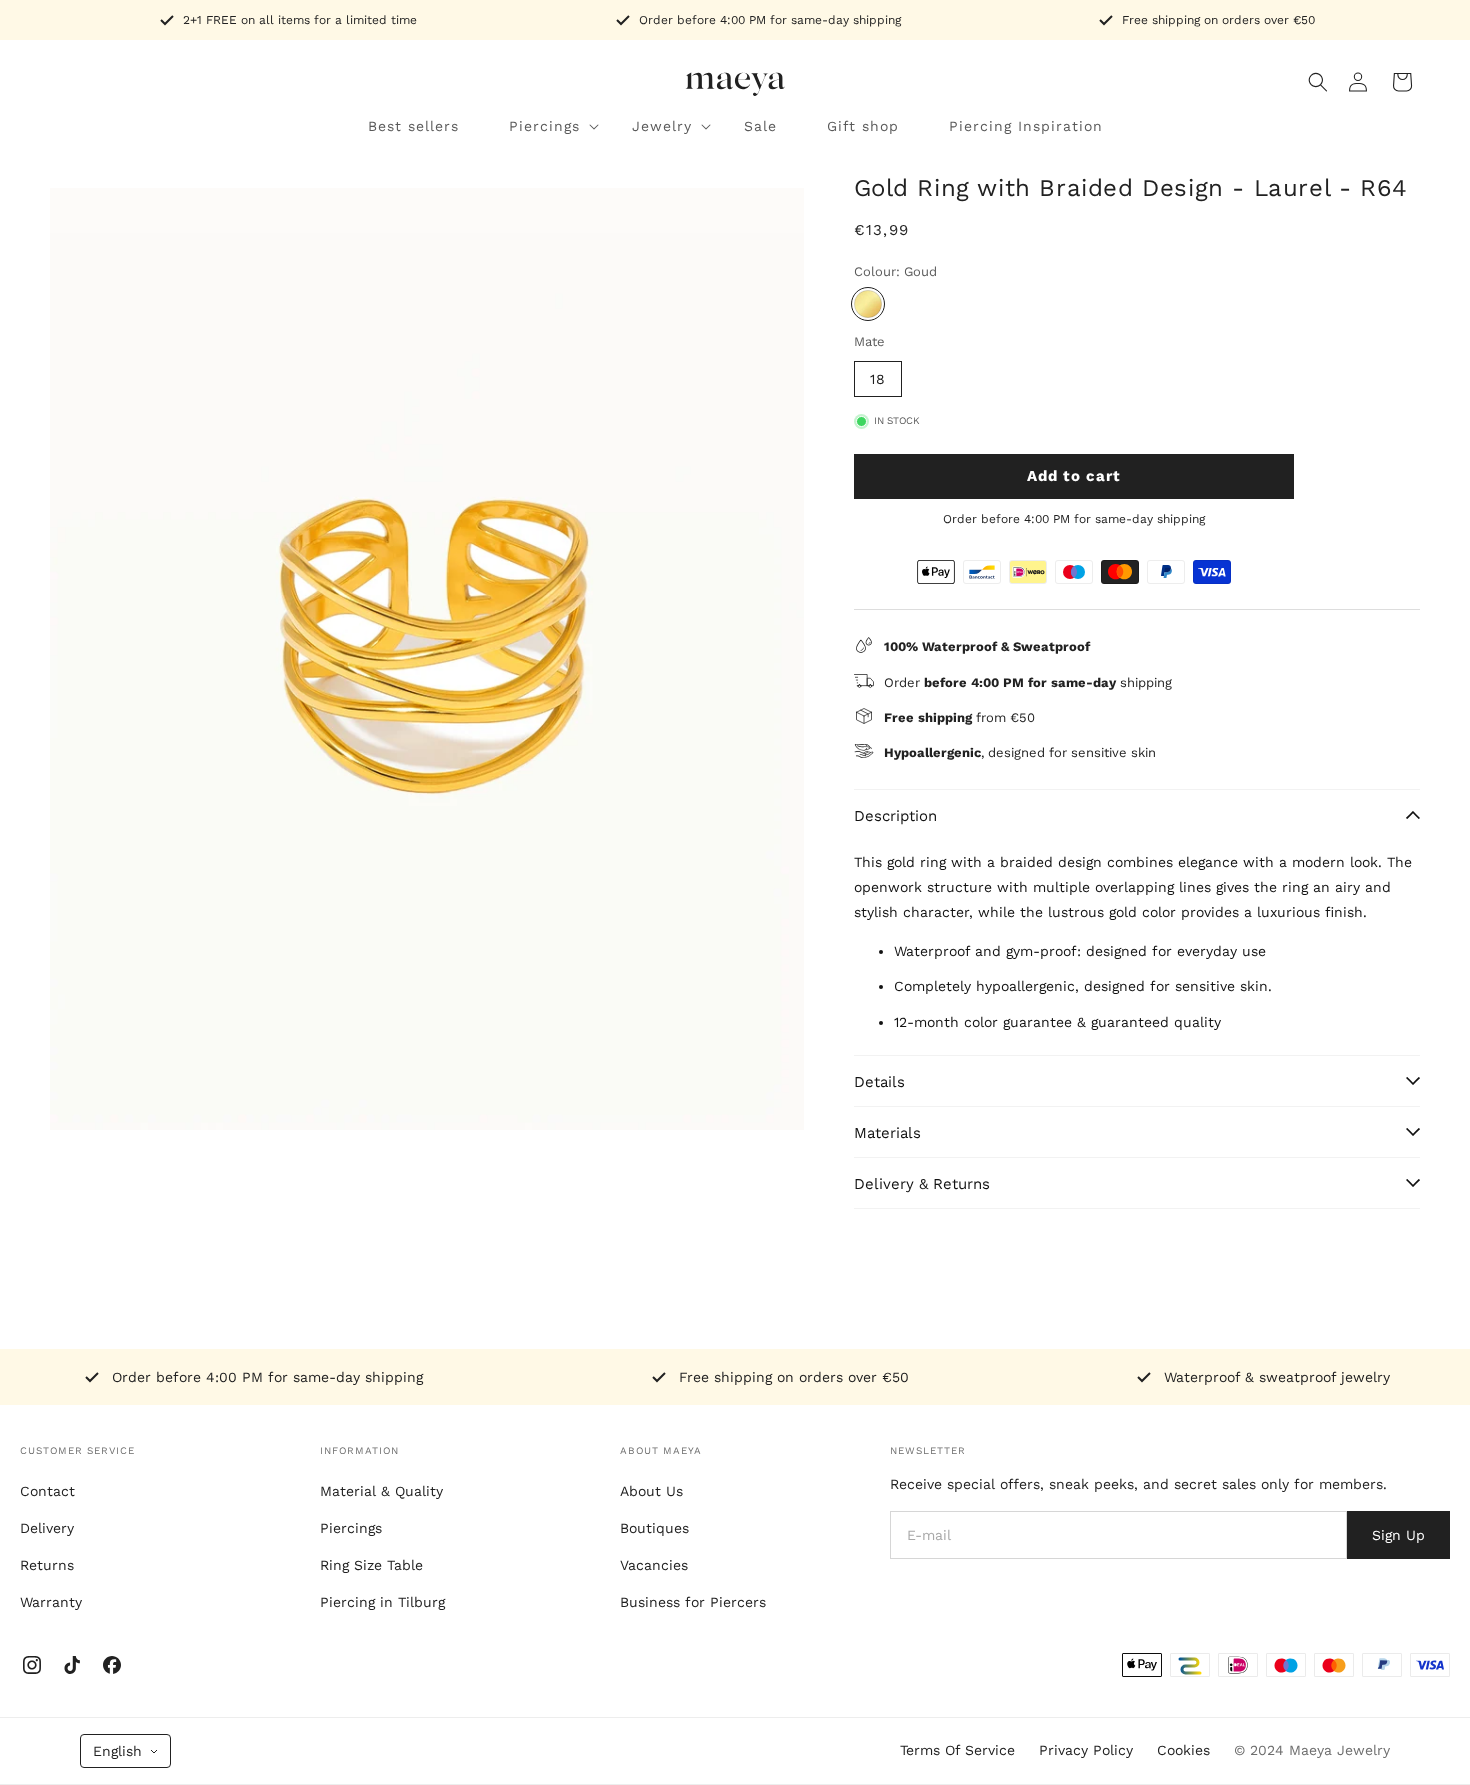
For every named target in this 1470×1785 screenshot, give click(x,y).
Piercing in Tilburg (382, 1602)
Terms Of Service (957, 1750)
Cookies (1183, 1750)
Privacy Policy (1086, 1750)
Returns (47, 1565)
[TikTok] (72, 1665)
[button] (1318, 82)
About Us (651, 1491)
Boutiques (654, 1528)
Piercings (351, 1528)
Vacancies (654, 1565)
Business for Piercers (693, 1602)
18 (878, 379)
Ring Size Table (371, 1565)
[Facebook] (112, 1665)
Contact (47, 1491)
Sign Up (1398, 1535)
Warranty (51, 1602)
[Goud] (868, 304)
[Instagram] (32, 1665)
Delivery (47, 1528)
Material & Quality (381, 1491)
